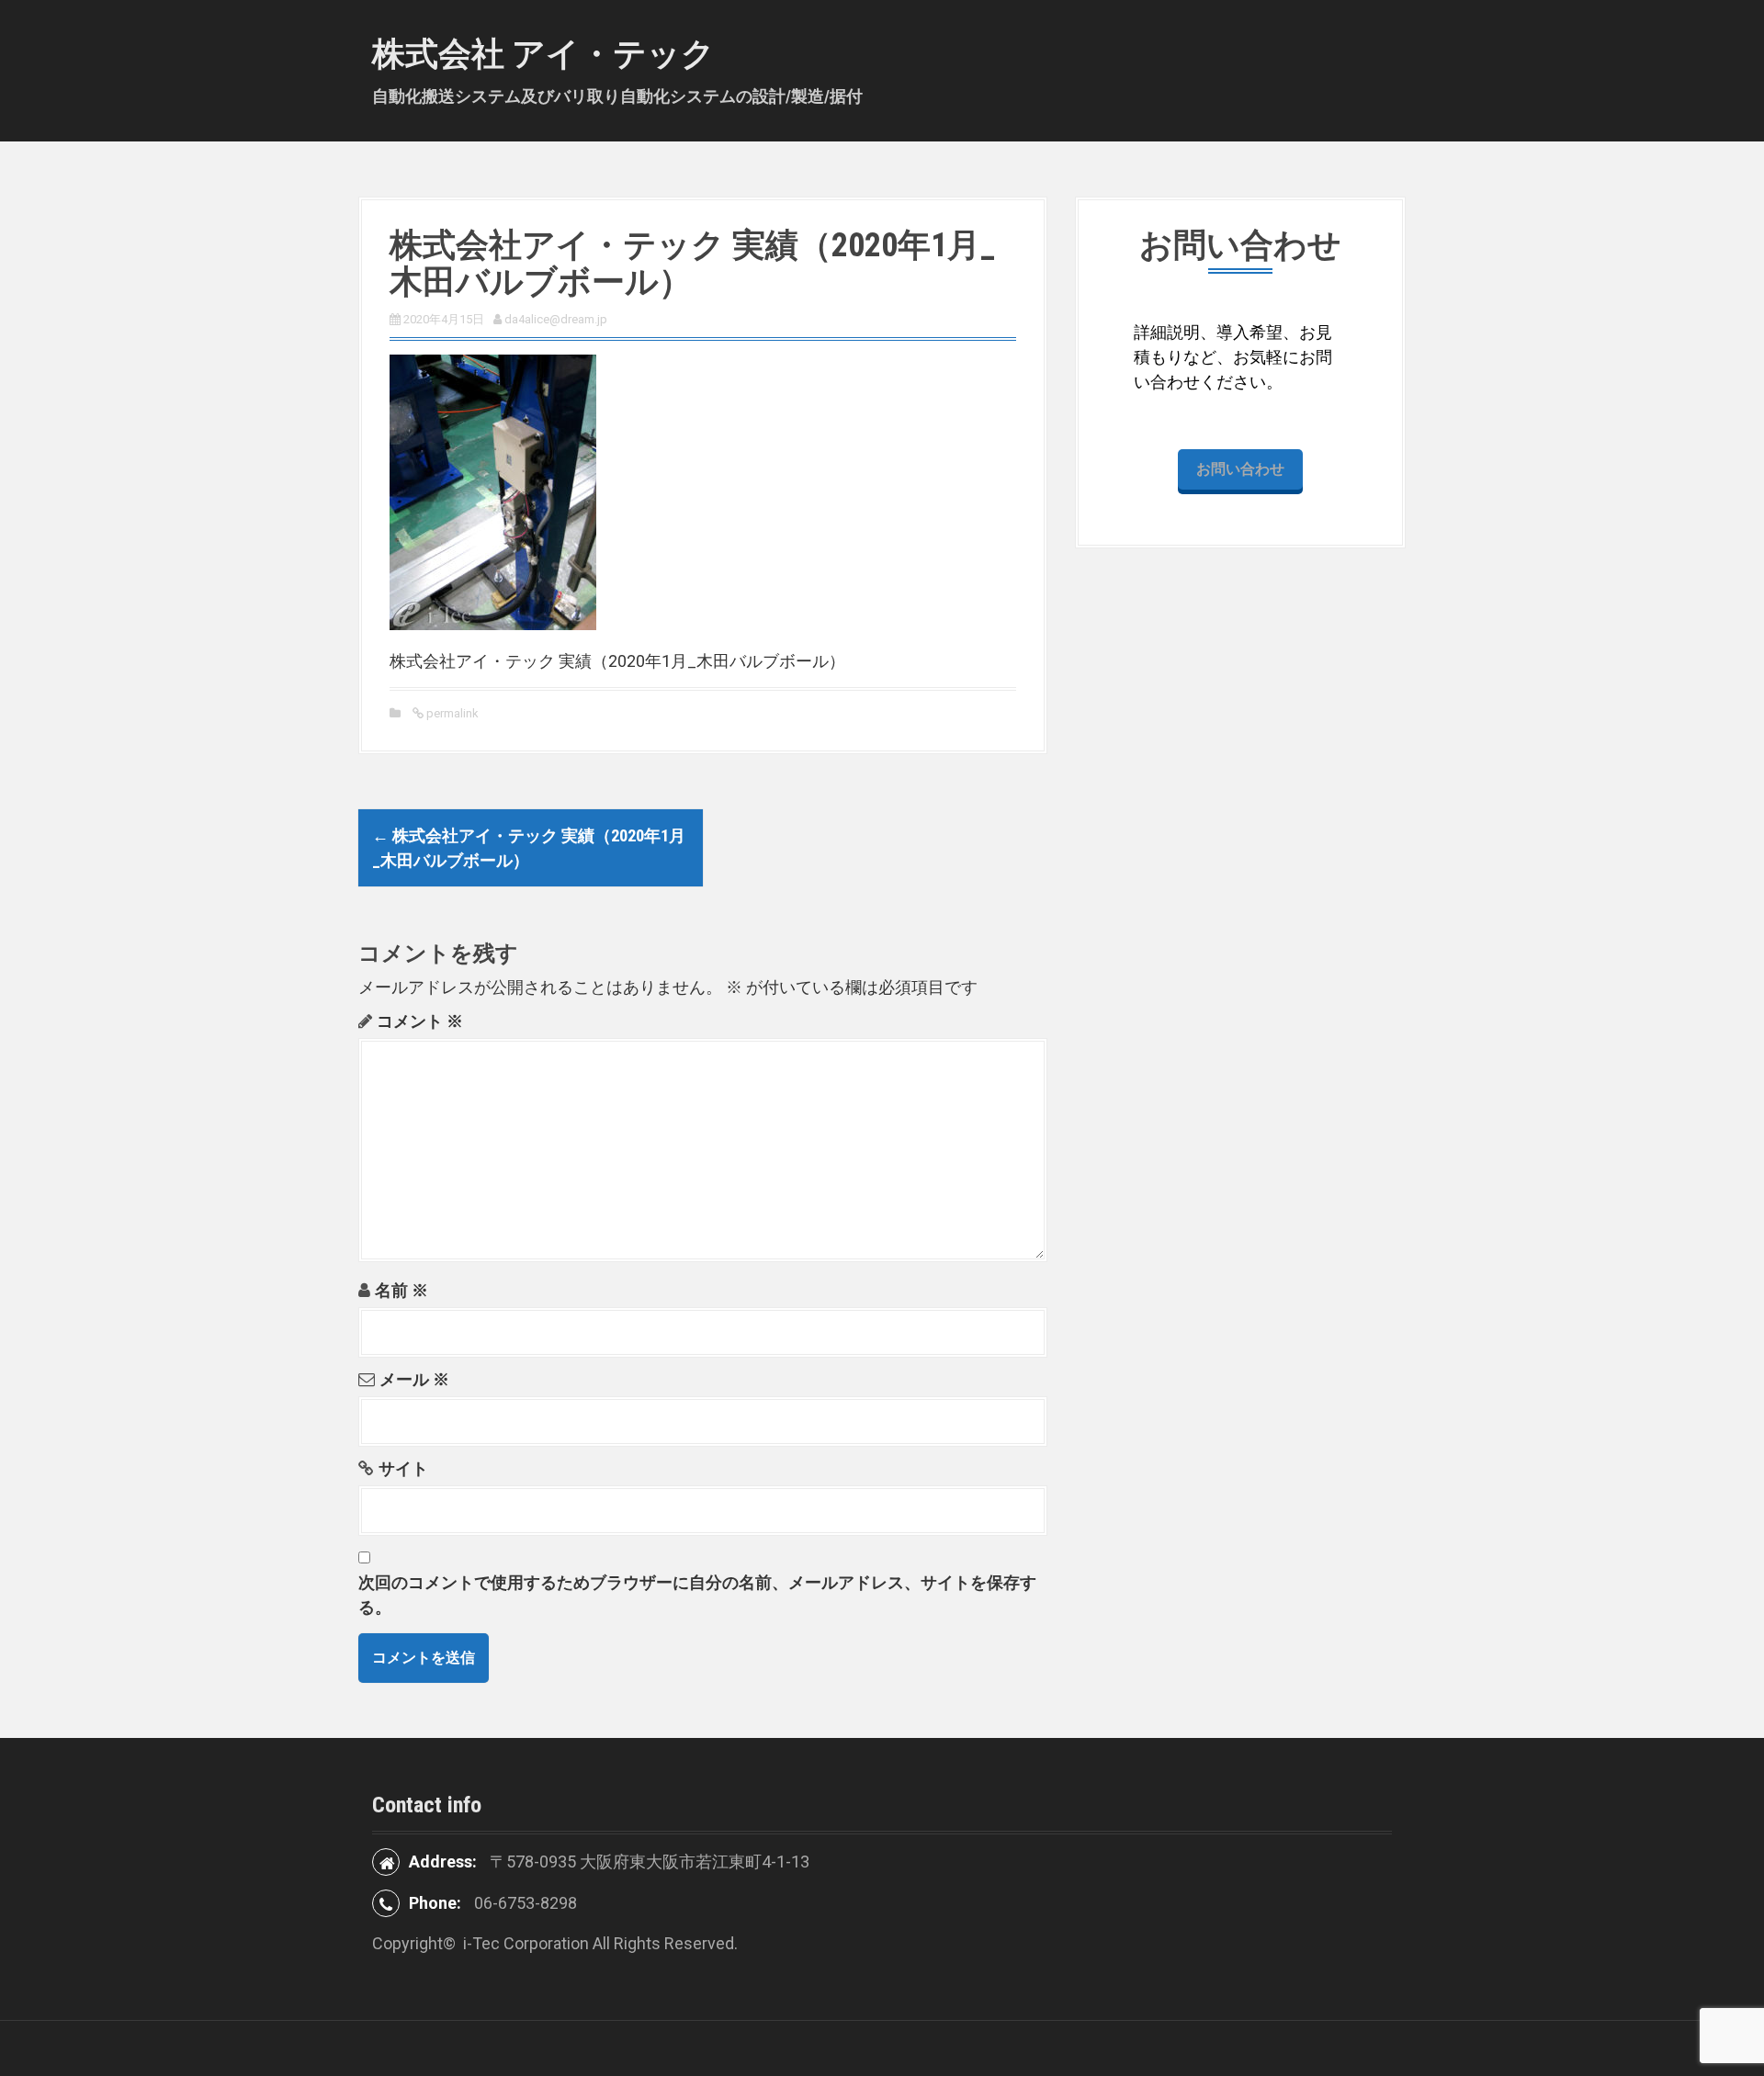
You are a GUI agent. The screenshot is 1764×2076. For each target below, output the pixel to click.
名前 (401, 1290)
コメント (420, 1021)
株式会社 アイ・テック (543, 54)
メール (414, 1379)
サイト (403, 1468)
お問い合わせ (1240, 469)
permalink (451, 713)
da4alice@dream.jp (556, 319)
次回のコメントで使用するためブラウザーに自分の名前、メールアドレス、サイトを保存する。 (697, 1595)
